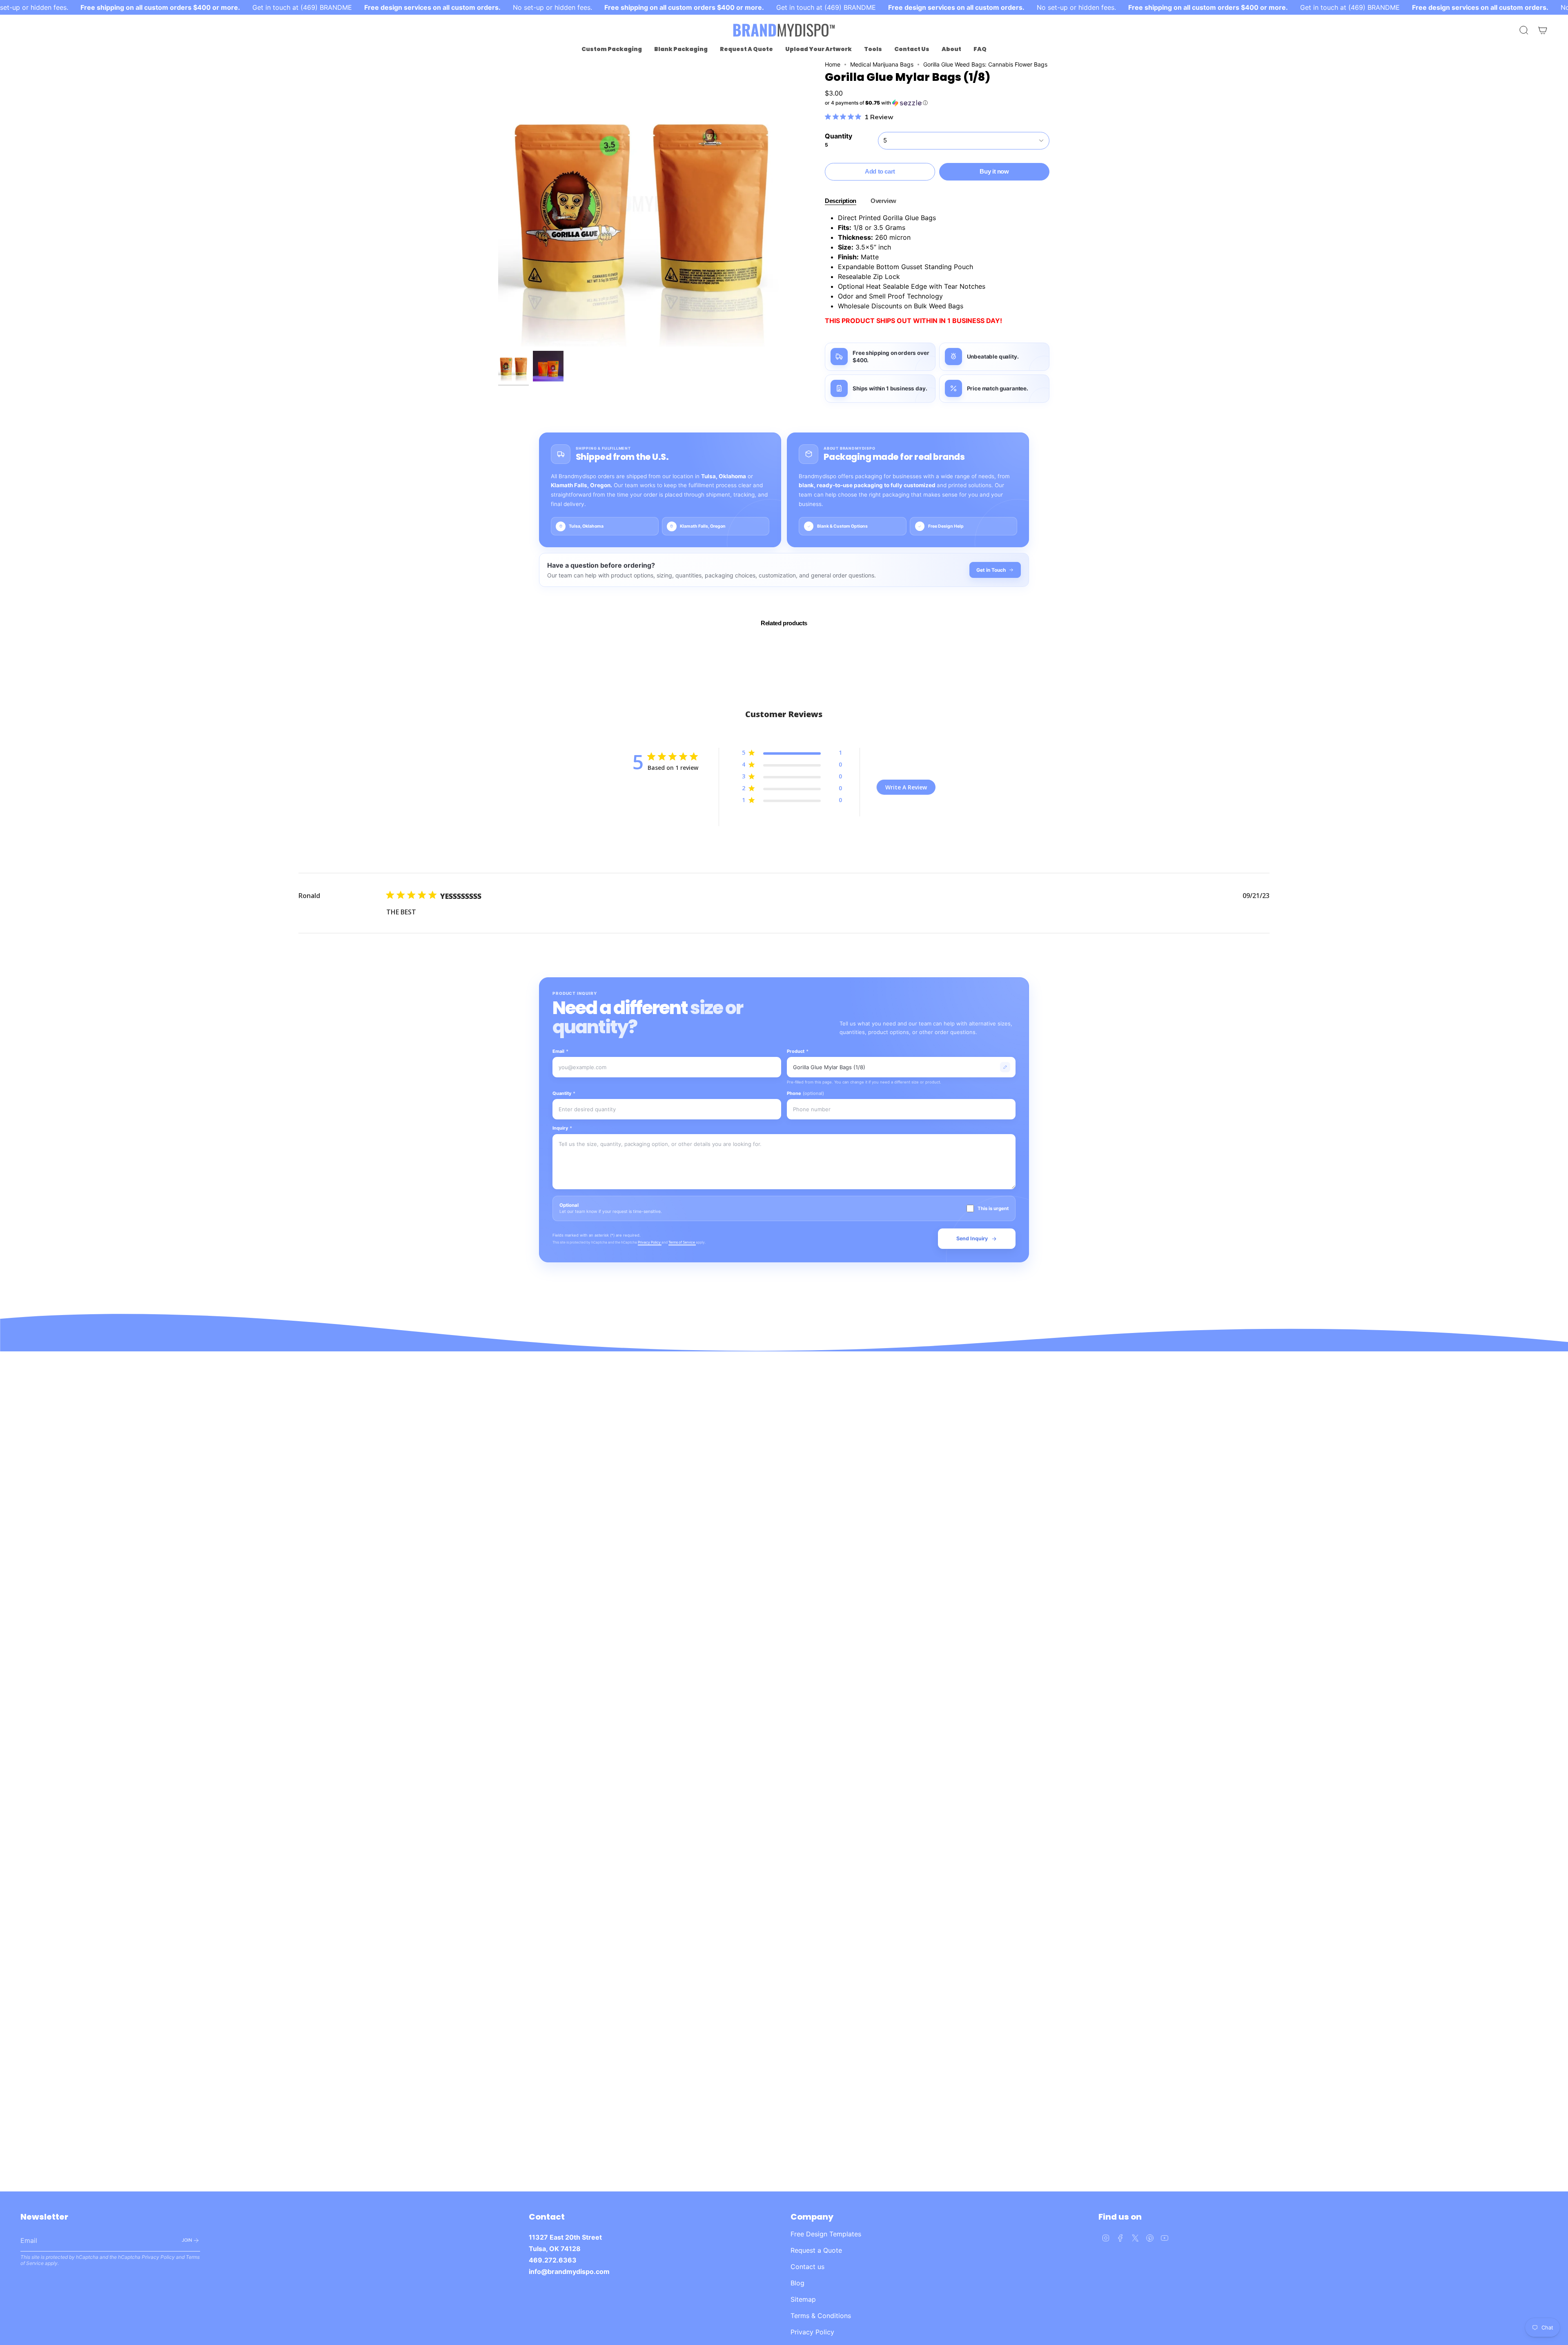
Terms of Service (682, 1242)
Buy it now (994, 171)
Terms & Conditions (821, 2316)
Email (560, 1051)
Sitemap (803, 2299)
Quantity (564, 1093)
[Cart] (1543, 30)
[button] (612, 49)
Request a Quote (816, 2250)
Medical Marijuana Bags (882, 64)
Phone (805, 1093)
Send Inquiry (972, 1238)
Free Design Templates (826, 2234)
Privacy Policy (650, 1242)
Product (798, 1051)
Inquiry (562, 1128)
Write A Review (906, 787)
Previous (498, 204)
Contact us (807, 2267)
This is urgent (993, 1208)
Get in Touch (991, 570)
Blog (797, 2283)
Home (833, 64)
